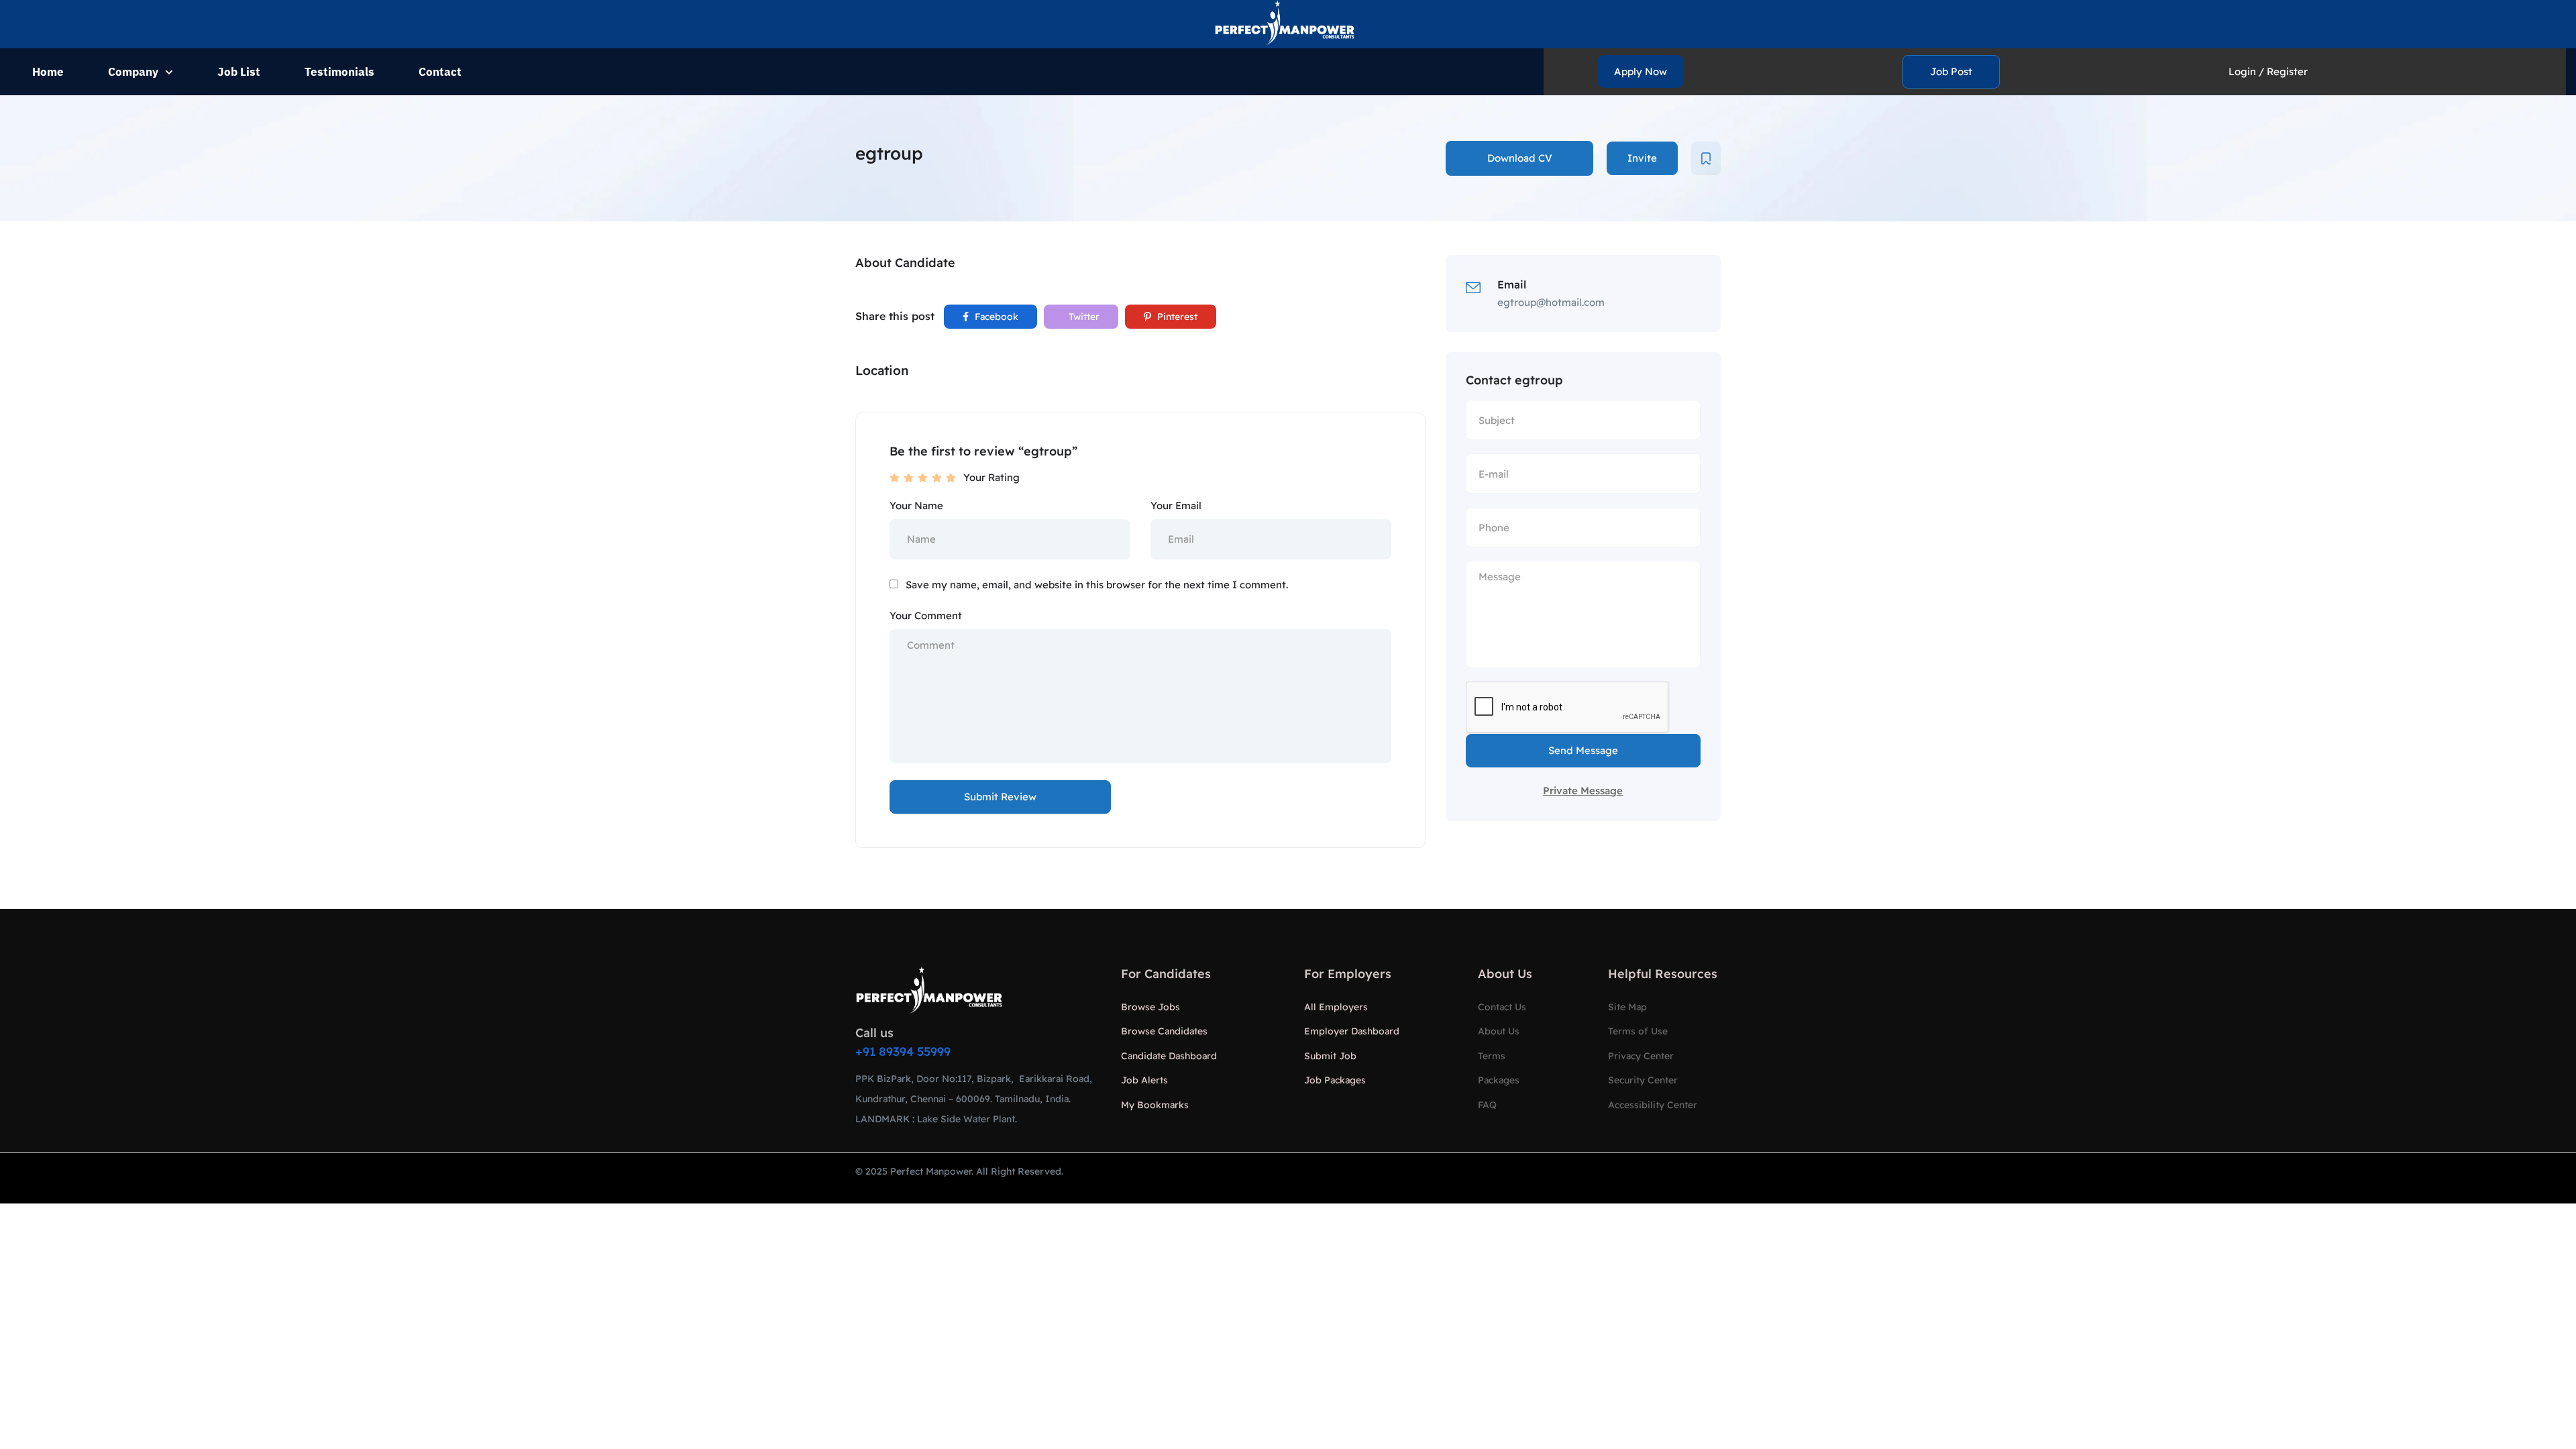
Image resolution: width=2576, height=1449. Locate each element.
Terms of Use (1638, 1031)
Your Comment (926, 615)
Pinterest (1176, 317)
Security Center (1643, 1080)
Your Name (916, 505)
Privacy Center (1641, 1056)
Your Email (1176, 505)
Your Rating (991, 477)
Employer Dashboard (1352, 1031)
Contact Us (1502, 1007)
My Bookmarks (1155, 1105)
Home (48, 72)
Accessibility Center (1653, 1105)
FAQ (1487, 1105)
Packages (1499, 1080)
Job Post (1951, 71)
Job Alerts (1144, 1080)
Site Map (1627, 1007)
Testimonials (339, 72)
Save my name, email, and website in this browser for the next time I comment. (1097, 585)
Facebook (995, 317)
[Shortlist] (1706, 158)
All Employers (1336, 1007)
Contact (440, 72)
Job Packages (1335, 1080)
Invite (1642, 158)
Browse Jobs (1150, 1007)
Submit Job (1330, 1056)
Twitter (1083, 317)
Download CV (1520, 158)
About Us (1499, 1031)
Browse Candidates (1164, 1031)
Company (133, 72)
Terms (1492, 1056)
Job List (239, 72)
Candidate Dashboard (1169, 1056)
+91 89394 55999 (903, 1052)
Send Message (1583, 750)
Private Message (1583, 791)
